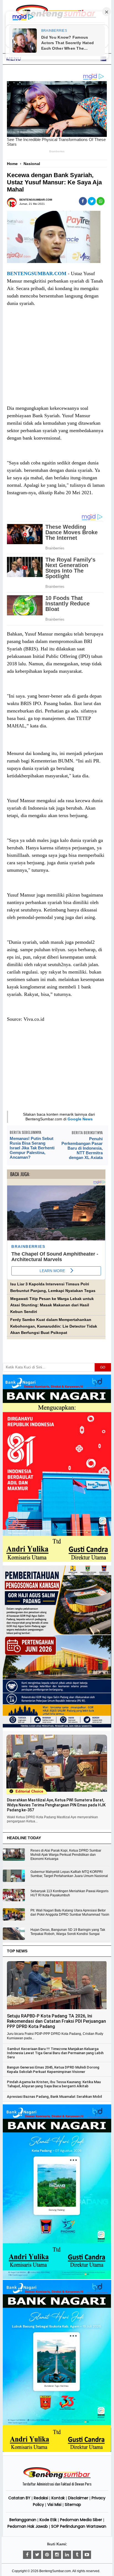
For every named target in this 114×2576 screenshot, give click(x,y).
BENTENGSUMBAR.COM (37, 273)
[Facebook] (27, 2555)
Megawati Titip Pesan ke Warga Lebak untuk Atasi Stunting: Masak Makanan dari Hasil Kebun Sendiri (52, 1305)
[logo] (57, 2478)
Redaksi (41, 2498)
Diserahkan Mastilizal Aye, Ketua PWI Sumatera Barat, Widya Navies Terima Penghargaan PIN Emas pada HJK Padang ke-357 (56, 1805)
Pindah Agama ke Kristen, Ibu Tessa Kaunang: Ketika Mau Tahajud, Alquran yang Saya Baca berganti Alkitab (54, 2084)
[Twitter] (37, 2555)
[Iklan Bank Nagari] (57, 2278)
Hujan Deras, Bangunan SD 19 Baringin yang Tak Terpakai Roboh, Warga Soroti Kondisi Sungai (68, 1932)
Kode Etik (48, 2520)
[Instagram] (57, 2555)
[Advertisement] (56, 361)
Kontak (58, 2498)
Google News (80, 1119)
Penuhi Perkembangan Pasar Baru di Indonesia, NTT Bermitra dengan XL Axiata (82, 1148)
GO (103, 1367)
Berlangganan (23, 2520)
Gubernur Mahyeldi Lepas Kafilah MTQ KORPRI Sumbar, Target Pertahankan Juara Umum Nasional (69, 1874)
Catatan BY (19, 2498)
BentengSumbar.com (55, 2571)
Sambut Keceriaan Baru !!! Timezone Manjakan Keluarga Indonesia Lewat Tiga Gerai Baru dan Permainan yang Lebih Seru (55, 2053)
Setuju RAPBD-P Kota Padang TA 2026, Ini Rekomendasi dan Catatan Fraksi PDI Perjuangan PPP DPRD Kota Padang (56, 2021)
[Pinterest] (47, 2555)
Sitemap (73, 2505)
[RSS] (87, 2555)
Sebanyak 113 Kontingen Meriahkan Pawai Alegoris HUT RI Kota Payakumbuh (69, 1893)
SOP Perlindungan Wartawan (79, 2526)
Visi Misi (54, 2505)
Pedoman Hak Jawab (28, 2526)
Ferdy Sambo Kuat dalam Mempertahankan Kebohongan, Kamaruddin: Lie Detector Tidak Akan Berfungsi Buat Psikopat (54, 1326)
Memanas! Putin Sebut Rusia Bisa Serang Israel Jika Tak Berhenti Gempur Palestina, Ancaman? (32, 1148)
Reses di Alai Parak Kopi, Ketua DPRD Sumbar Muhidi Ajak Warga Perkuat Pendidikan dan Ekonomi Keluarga (66, 1855)
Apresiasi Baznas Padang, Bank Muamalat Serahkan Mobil (54, 2097)
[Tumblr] (77, 2555)
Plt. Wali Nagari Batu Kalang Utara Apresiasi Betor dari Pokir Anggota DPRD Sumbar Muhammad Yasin (70, 1912)
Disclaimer (78, 2498)
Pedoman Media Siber (81, 2520)
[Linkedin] (67, 2555)
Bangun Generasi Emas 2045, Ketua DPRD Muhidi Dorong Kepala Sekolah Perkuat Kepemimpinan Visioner (53, 2069)
